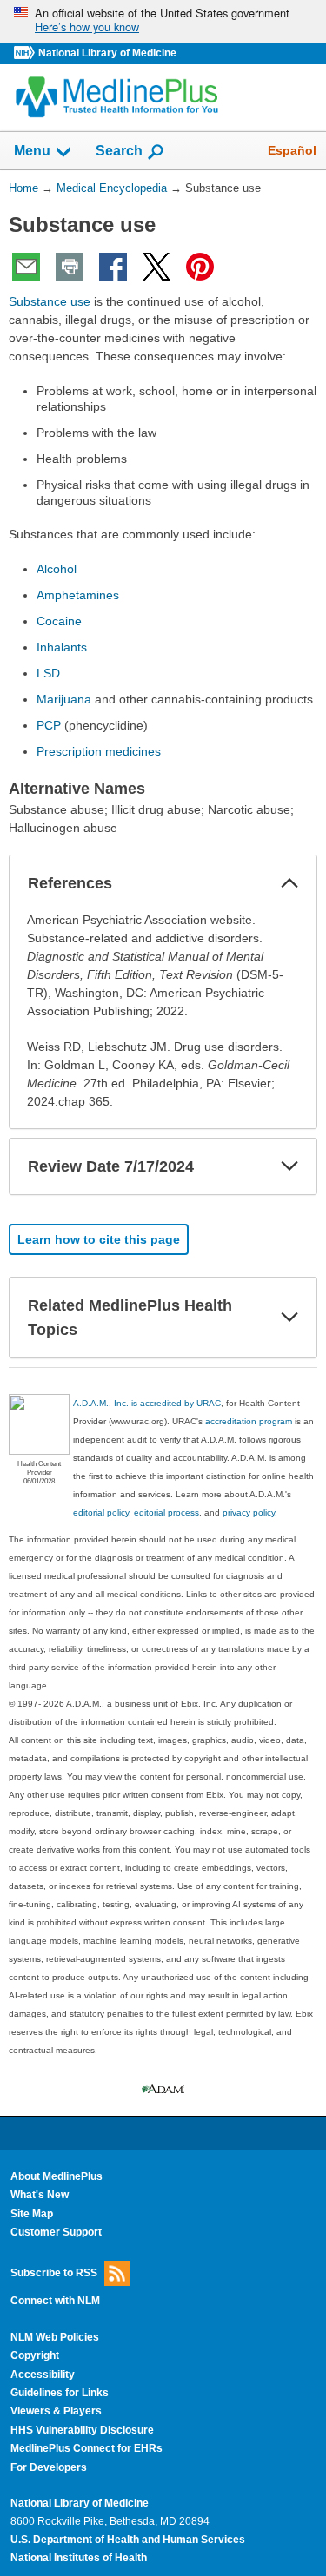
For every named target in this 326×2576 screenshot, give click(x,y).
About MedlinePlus (57, 2176)
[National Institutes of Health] (26, 53)
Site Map (32, 2214)
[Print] (70, 267)
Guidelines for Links (60, 2393)
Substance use (50, 301)
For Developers (49, 2467)
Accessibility (43, 2375)
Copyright (35, 2355)
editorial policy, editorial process (136, 1513)
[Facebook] (113, 267)
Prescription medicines (99, 751)
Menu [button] (32, 151)
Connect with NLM (55, 2301)
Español (292, 150)
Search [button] (119, 150)
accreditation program (249, 1421)
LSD (48, 673)
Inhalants (62, 647)
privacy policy (249, 1513)
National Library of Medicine (107, 53)
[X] (156, 267)
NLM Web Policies (55, 2337)
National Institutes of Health (79, 2558)
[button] (289, 883)
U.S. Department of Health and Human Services (128, 2540)
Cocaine (59, 621)
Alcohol (57, 569)
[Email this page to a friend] (26, 267)
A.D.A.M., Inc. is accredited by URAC (147, 1403)
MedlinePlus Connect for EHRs (86, 2448)
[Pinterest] (200, 267)
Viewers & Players (56, 2411)
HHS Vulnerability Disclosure (82, 2430)
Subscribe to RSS (54, 2272)
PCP (49, 725)
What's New (40, 2195)
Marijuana (64, 699)
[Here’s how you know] (163, 21)
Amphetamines (78, 595)
